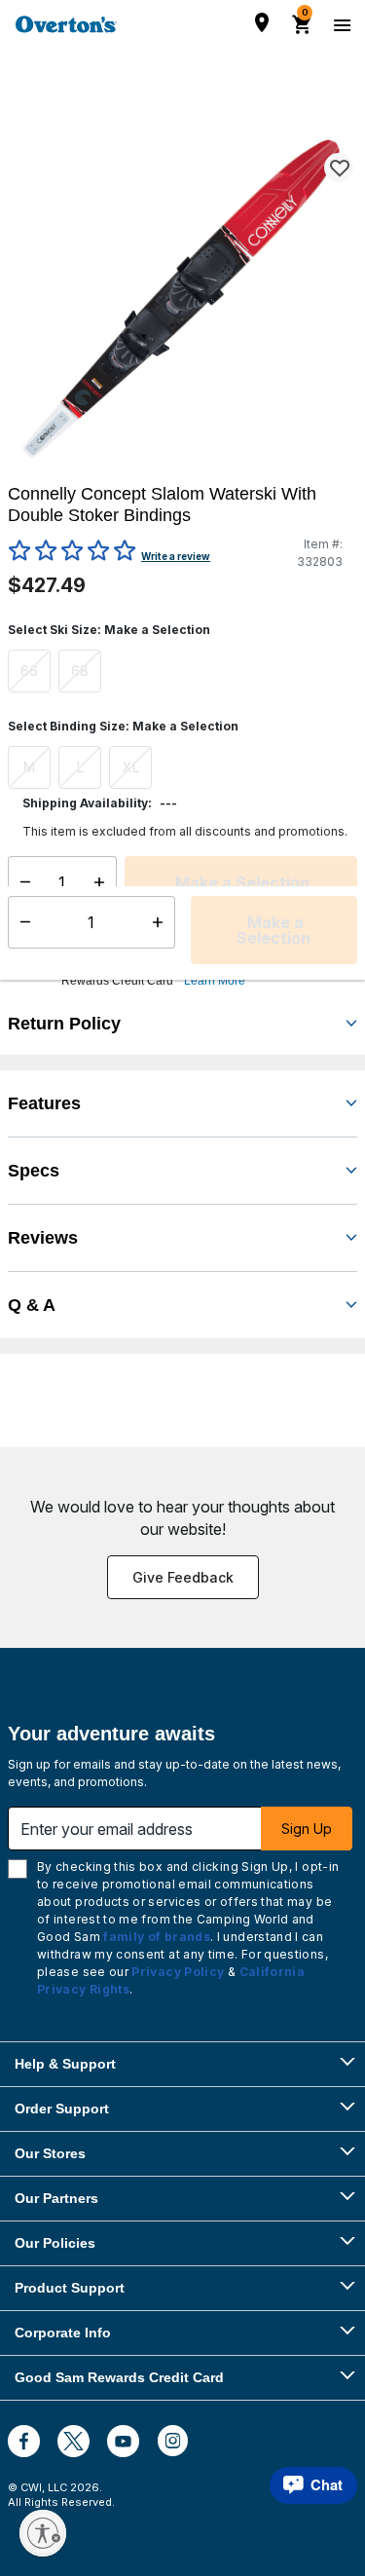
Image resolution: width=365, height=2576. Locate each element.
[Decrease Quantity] (21, 882)
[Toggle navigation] (340, 24)
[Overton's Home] (66, 24)
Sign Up (307, 1829)
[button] (207, 964)
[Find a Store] (262, 22)
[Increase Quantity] (104, 882)
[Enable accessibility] (43, 2533)
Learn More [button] (215, 981)
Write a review (176, 556)
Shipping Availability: (87, 803)
